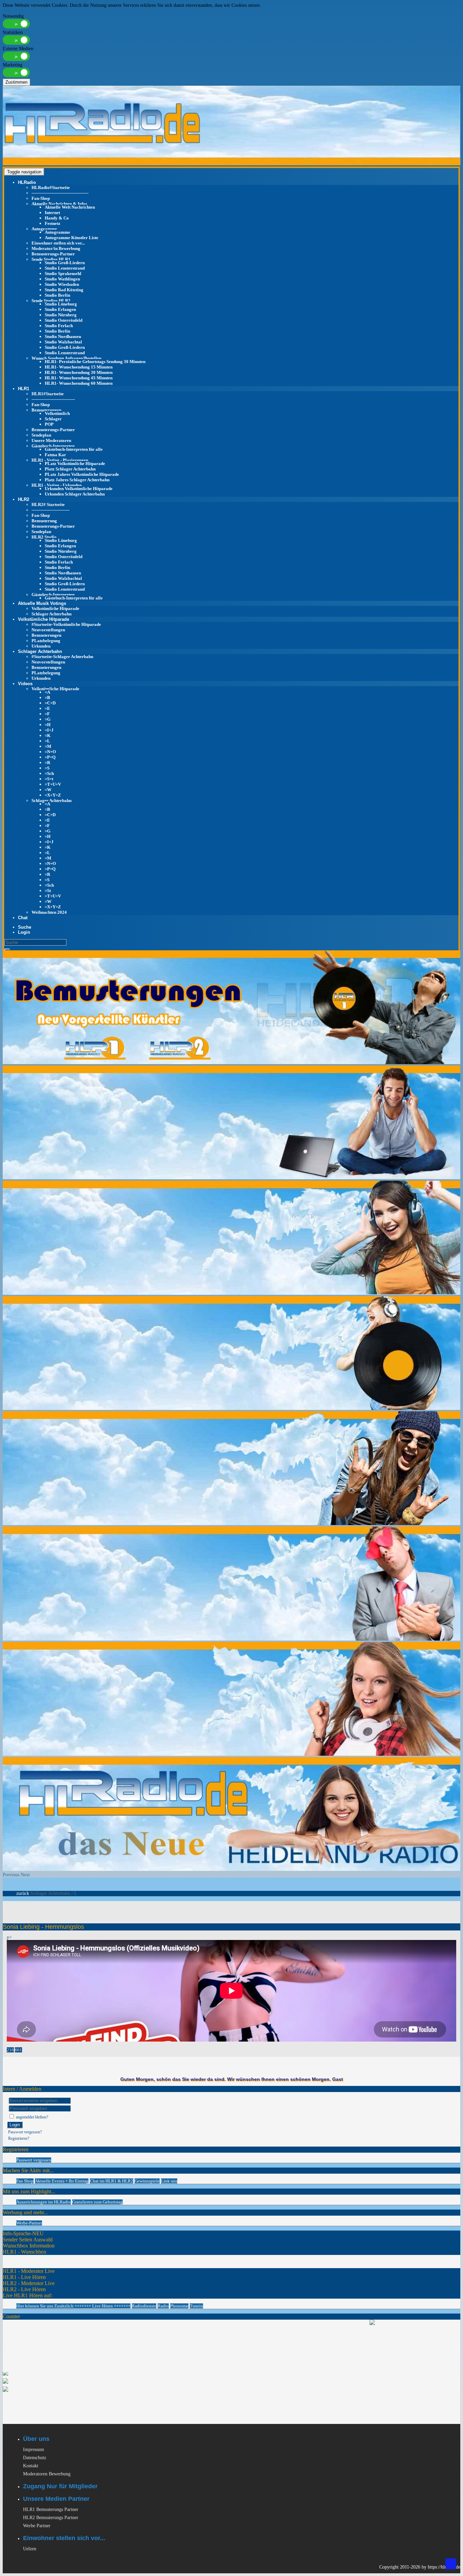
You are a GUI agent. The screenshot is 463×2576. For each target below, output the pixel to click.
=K (48, 735)
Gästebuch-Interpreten (53, 446)
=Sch (49, 773)
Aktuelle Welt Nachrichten (70, 207)
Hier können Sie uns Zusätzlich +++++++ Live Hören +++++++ (73, 2306)
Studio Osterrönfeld (64, 320)
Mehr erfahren (16, 11)
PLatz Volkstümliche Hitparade (75, 463)
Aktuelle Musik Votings (42, 603)
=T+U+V (53, 784)
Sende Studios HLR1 (51, 259)
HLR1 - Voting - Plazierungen (60, 460)
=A (47, 692)
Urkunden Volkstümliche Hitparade (79, 489)
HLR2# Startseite (48, 504)
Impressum (34, 2450)
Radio (163, 2306)
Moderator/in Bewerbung (56, 248)
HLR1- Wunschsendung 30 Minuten (79, 372)
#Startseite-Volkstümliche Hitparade (66, 624)
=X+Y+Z (53, 795)
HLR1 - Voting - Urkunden (57, 485)
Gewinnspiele (147, 2181)
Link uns (169, 2181)
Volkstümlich (57, 413)
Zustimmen (16, 82)
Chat (23, 918)
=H (48, 725)
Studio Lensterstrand (65, 268)
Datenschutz (35, 2458)
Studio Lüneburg (61, 304)
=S (47, 768)
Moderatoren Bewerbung (47, 2474)
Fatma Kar (55, 455)
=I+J (49, 730)
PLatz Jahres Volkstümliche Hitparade (82, 474)
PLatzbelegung (46, 641)
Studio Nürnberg (61, 315)
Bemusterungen (46, 410)
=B (47, 698)
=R (47, 763)
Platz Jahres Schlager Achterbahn (77, 480)
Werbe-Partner (29, 2223)
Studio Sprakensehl (63, 273)
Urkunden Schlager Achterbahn (75, 494)
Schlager (53, 419)
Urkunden (41, 646)
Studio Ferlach (59, 326)
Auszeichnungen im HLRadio (44, 2202)
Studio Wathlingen (62, 279)
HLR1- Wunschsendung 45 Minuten (79, 378)
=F (47, 714)
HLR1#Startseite (48, 394)
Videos (25, 684)
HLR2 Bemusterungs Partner (51, 2518)
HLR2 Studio (44, 537)
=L (47, 741)
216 (10, 2050)
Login (15, 2125)
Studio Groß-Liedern (65, 263)
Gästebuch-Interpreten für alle (74, 449)
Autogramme (44, 229)
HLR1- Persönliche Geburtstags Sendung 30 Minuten (95, 362)
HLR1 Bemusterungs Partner (51, 2509)
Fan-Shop (41, 198)
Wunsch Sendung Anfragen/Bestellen (66, 358)
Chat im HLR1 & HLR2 (112, 2181)
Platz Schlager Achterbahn (70, 469)
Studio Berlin (57, 295)
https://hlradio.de (444, 2567)
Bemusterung (44, 521)
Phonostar (179, 2306)
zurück (23, 1893)
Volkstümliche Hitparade (55, 608)
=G (48, 719)
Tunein (196, 2306)
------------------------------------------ (60, 193)
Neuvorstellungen (48, 630)
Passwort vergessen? (25, 2132)
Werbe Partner (37, 2526)
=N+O (50, 752)
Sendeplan (41, 435)
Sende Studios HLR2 (51, 301)
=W (48, 790)
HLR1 (24, 389)
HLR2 (24, 499)
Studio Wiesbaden (62, 284)
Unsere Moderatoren (51, 440)
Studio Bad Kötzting (64, 290)
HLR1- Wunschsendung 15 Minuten (79, 367)
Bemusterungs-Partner (53, 254)
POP (49, 424)
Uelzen (30, 2549)
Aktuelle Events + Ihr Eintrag (62, 2181)
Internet (52, 213)
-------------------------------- (53, 399)
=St (48, 891)
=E (47, 708)
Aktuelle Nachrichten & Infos (59, 204)
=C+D (50, 703)
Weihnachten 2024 (49, 912)
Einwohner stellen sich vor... (58, 243)
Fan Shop (25, 2181)
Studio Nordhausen (63, 336)
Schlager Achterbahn (52, 614)
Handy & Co (57, 218)
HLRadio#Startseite (51, 187)
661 (18, 2050)
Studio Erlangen (60, 309)
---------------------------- (51, 510)
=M (48, 746)
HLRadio (27, 182)
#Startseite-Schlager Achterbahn (62, 657)
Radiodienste (144, 2306)
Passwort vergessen (34, 2160)
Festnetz (53, 223)
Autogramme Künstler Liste (72, 238)
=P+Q (50, 757)
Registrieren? (19, 2138)
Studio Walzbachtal (63, 342)
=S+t (49, 779)
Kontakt (31, 2466)
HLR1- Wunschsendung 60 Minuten (79, 383)
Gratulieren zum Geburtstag (97, 2202)
